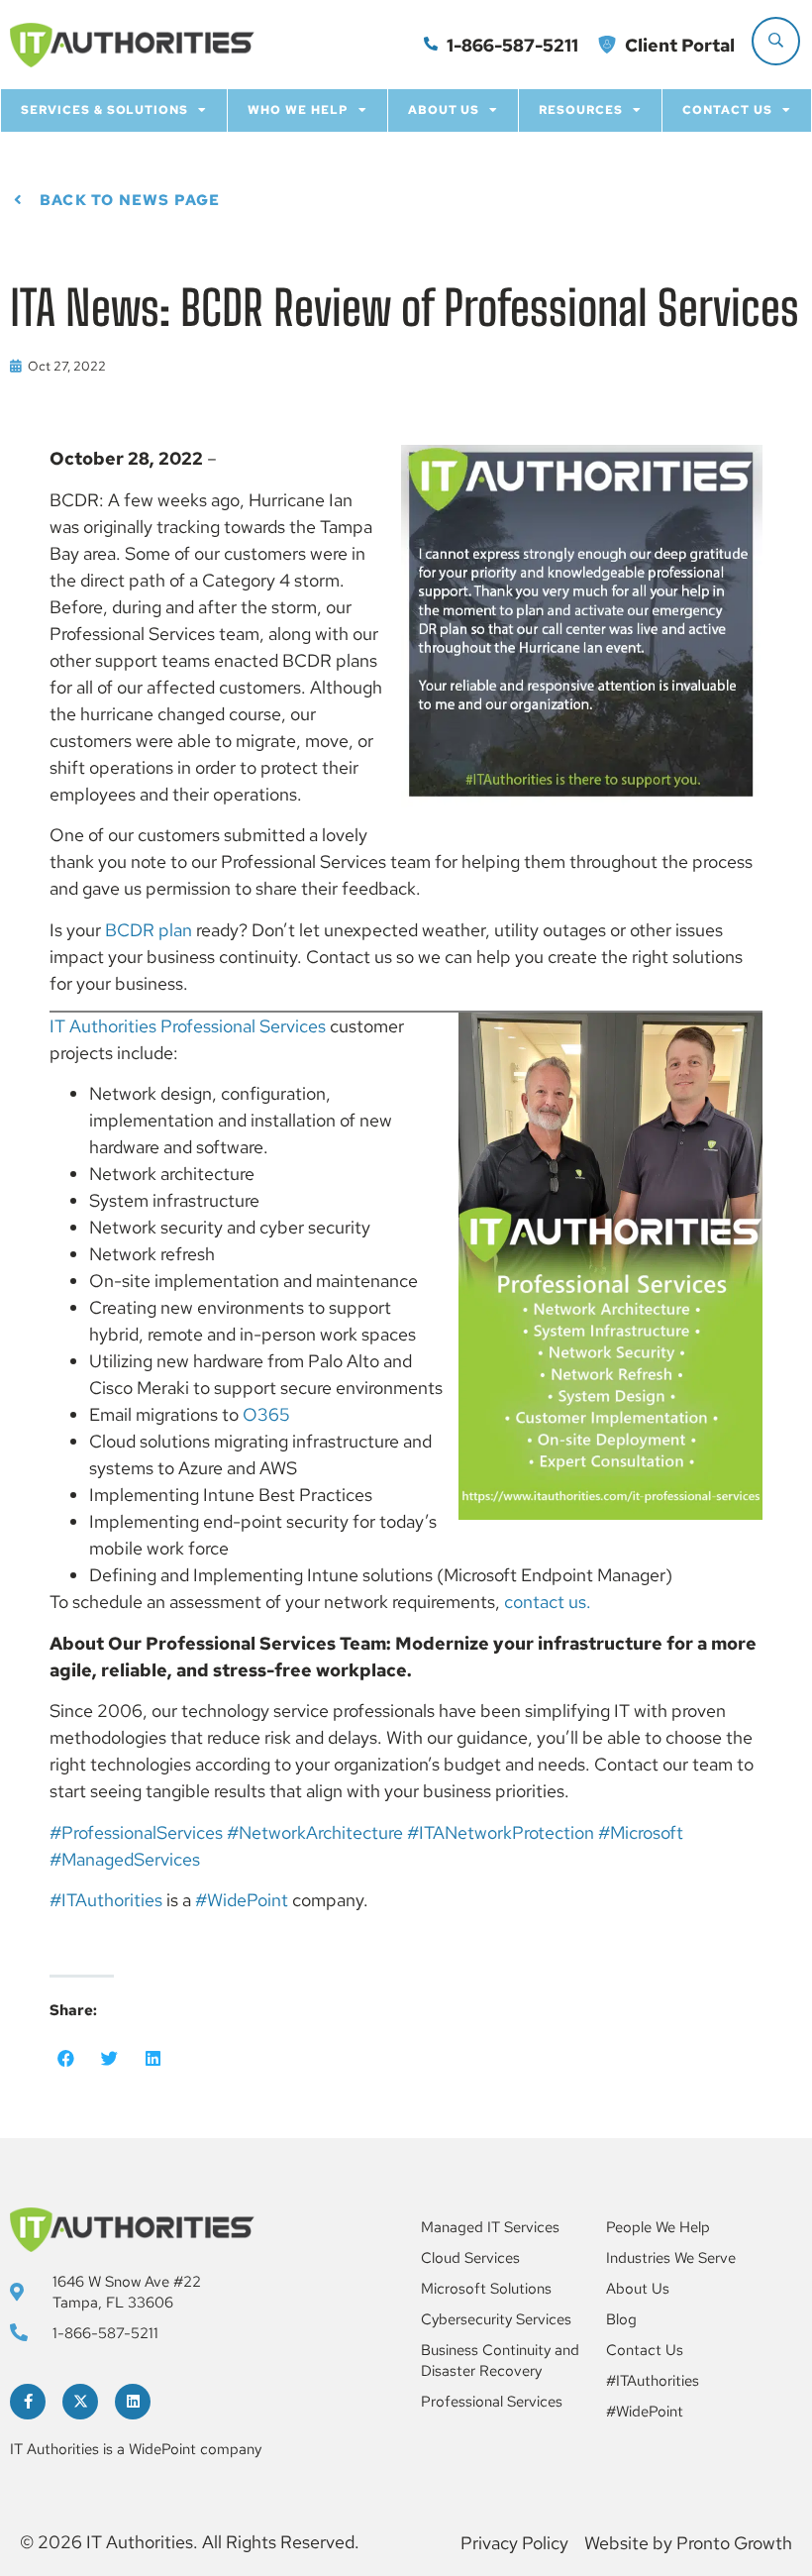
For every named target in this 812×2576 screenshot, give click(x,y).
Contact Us (727, 110)
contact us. (548, 1602)
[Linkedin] (133, 2402)
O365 (266, 1414)
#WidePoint (242, 1900)
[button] (66, 2058)
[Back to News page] (17, 201)
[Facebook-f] (28, 2402)
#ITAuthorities (106, 1900)
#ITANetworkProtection (501, 1832)
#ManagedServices (125, 1859)
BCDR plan (149, 930)
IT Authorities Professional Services (188, 1026)
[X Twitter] (80, 2402)
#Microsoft (641, 1832)
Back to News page (130, 200)
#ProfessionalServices (136, 1832)
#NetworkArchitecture (315, 1832)
